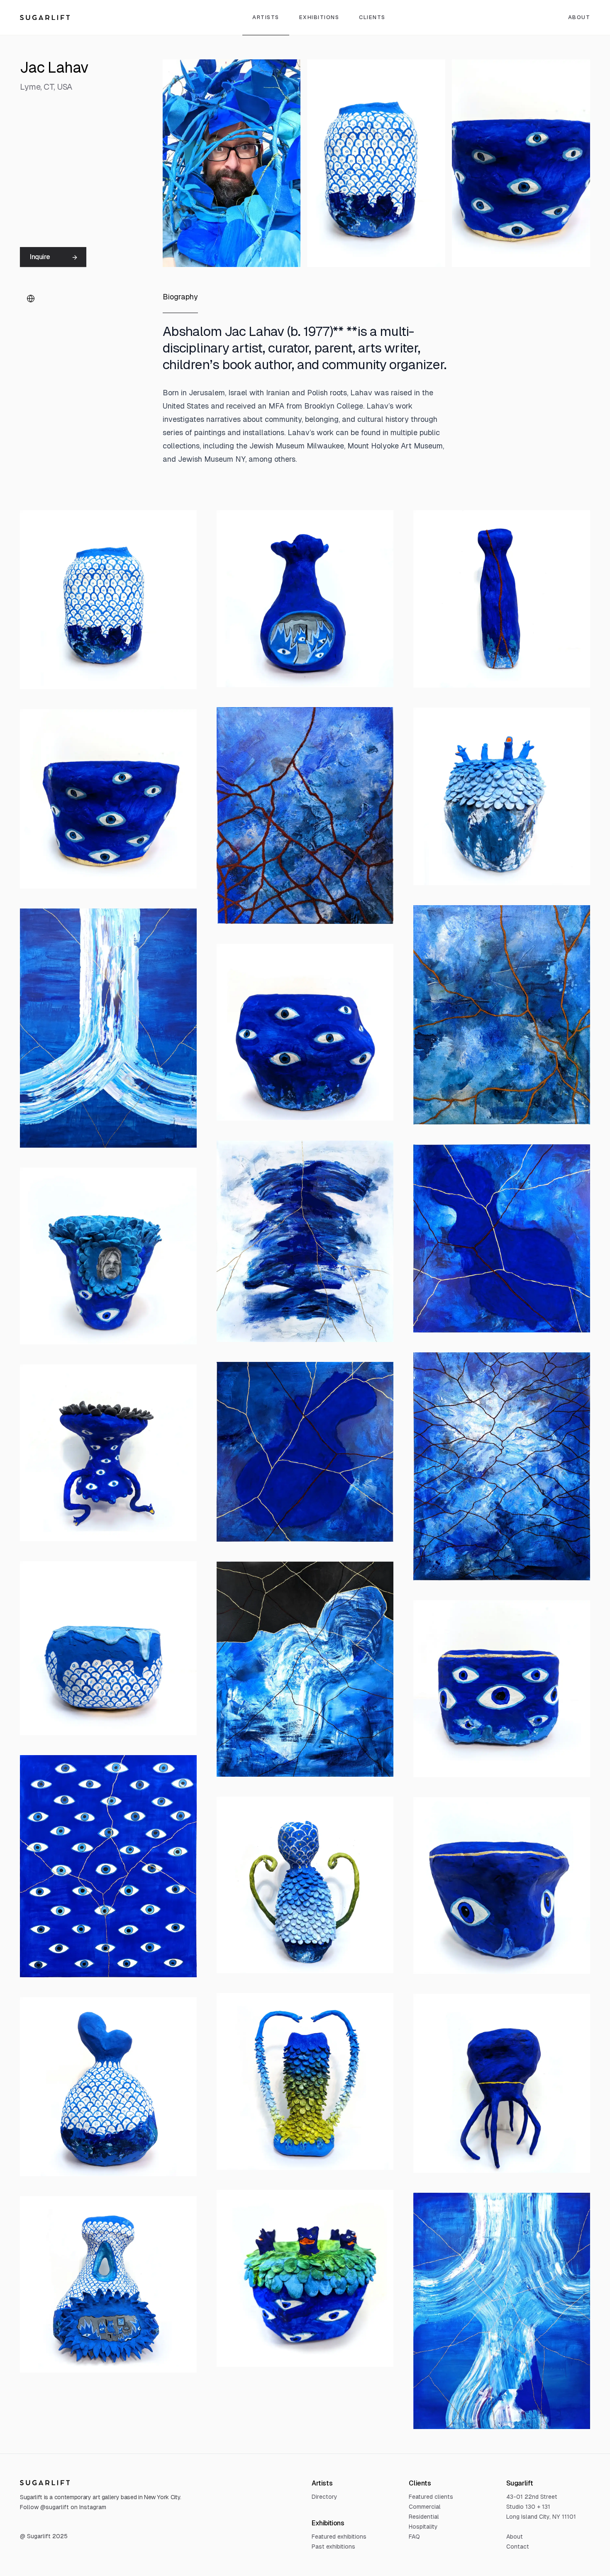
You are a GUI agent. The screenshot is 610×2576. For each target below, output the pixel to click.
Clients (372, 17)
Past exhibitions (333, 2547)
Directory (325, 2497)
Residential (424, 2517)
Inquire (40, 257)
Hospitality (423, 2527)
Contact (518, 2547)
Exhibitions (319, 17)
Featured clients (431, 2497)
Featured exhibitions (339, 2537)
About (515, 2537)
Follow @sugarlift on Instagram (63, 2507)
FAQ (414, 2537)
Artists (266, 17)
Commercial (425, 2507)
